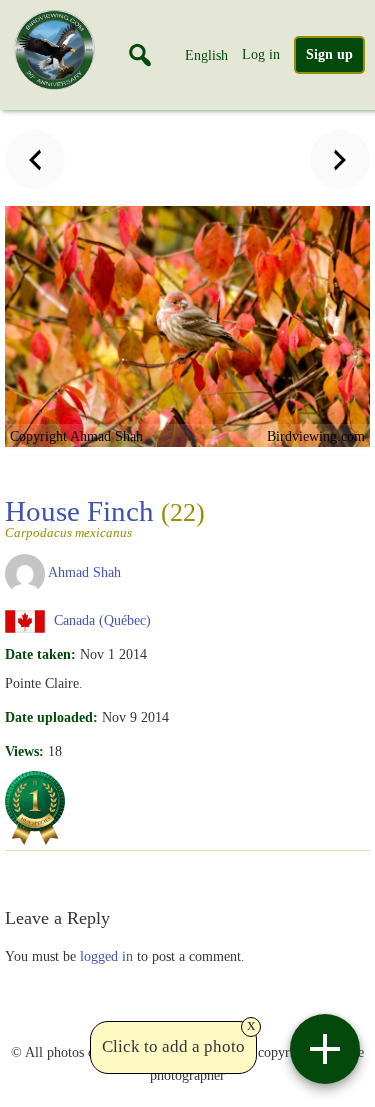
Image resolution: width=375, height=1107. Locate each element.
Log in (261, 54)
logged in (106, 956)
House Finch (105, 517)
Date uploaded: (51, 717)
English (206, 55)
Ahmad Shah (84, 572)
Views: (24, 751)
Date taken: (40, 654)
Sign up (329, 54)
